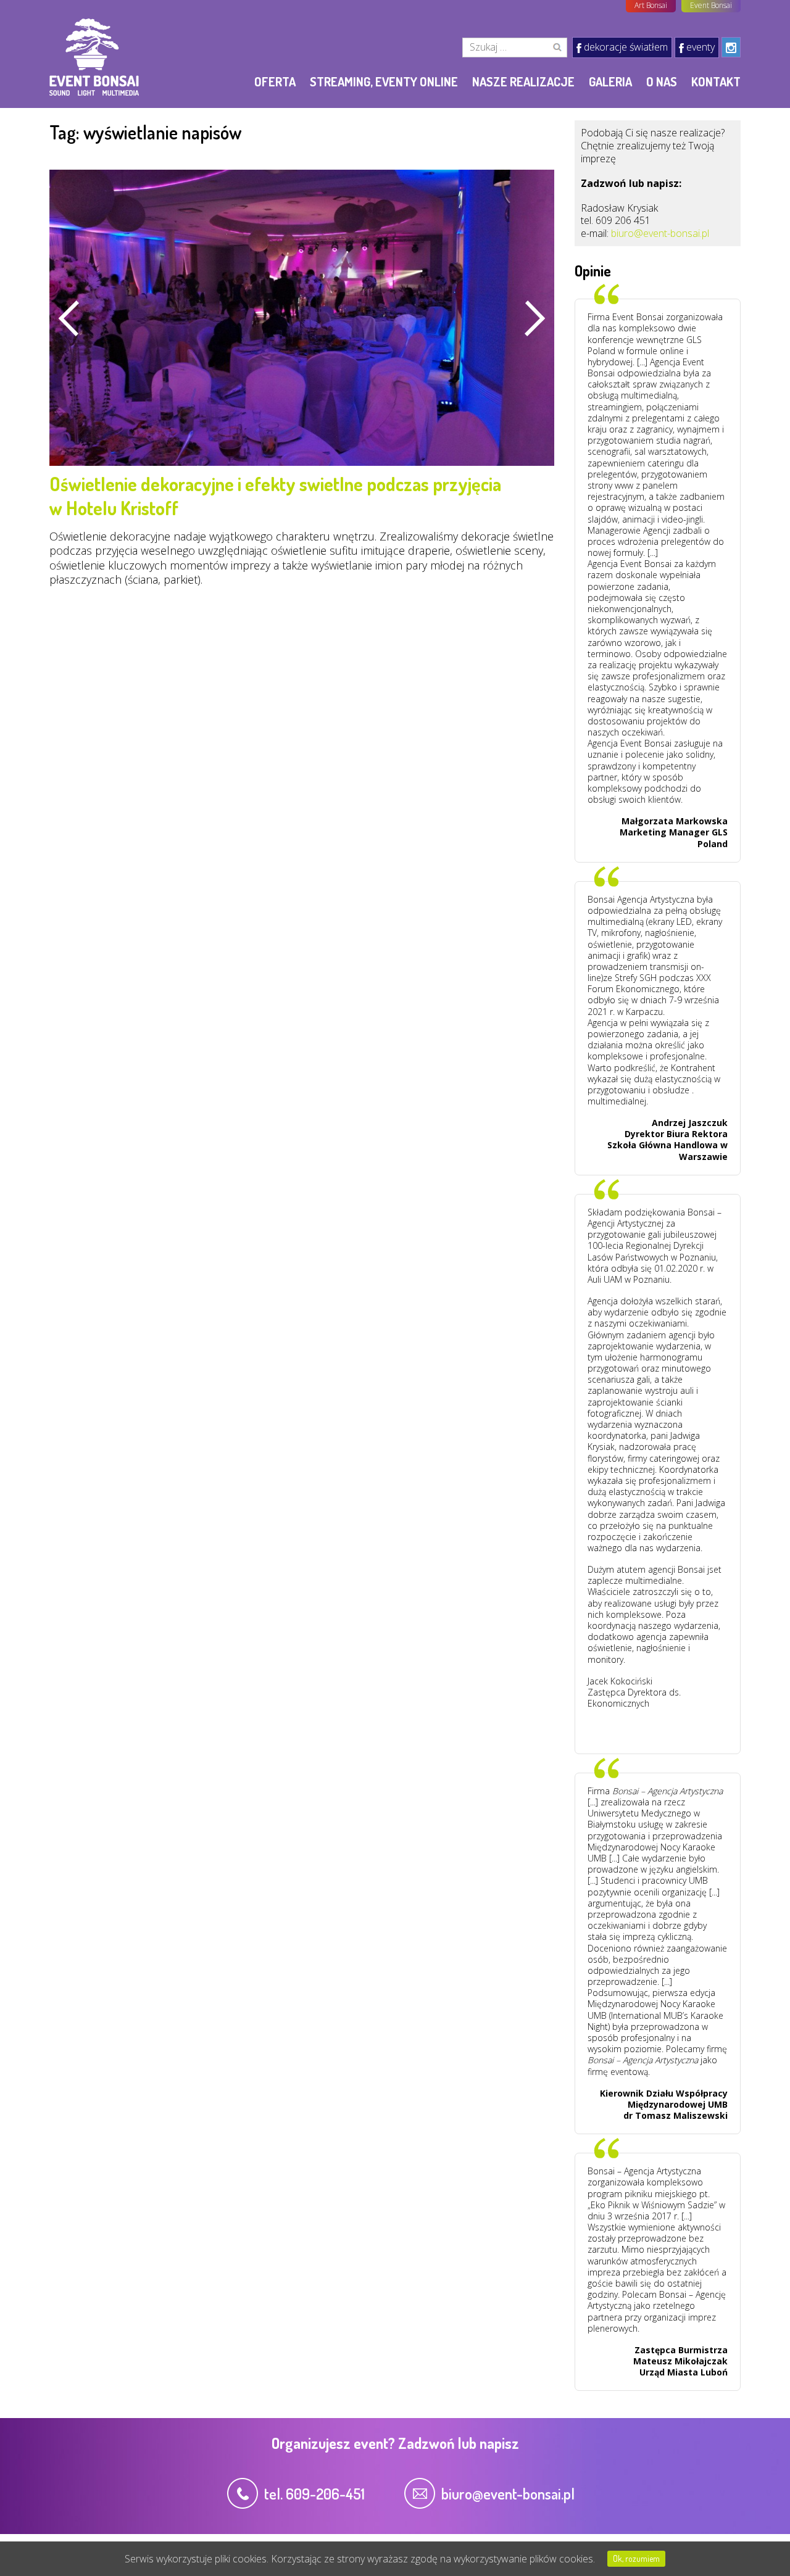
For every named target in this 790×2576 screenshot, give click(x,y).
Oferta (275, 81)
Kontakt (716, 81)
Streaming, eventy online (384, 81)
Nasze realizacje (523, 81)
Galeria (610, 81)
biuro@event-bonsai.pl (660, 233)
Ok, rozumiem (636, 2558)
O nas (662, 81)
